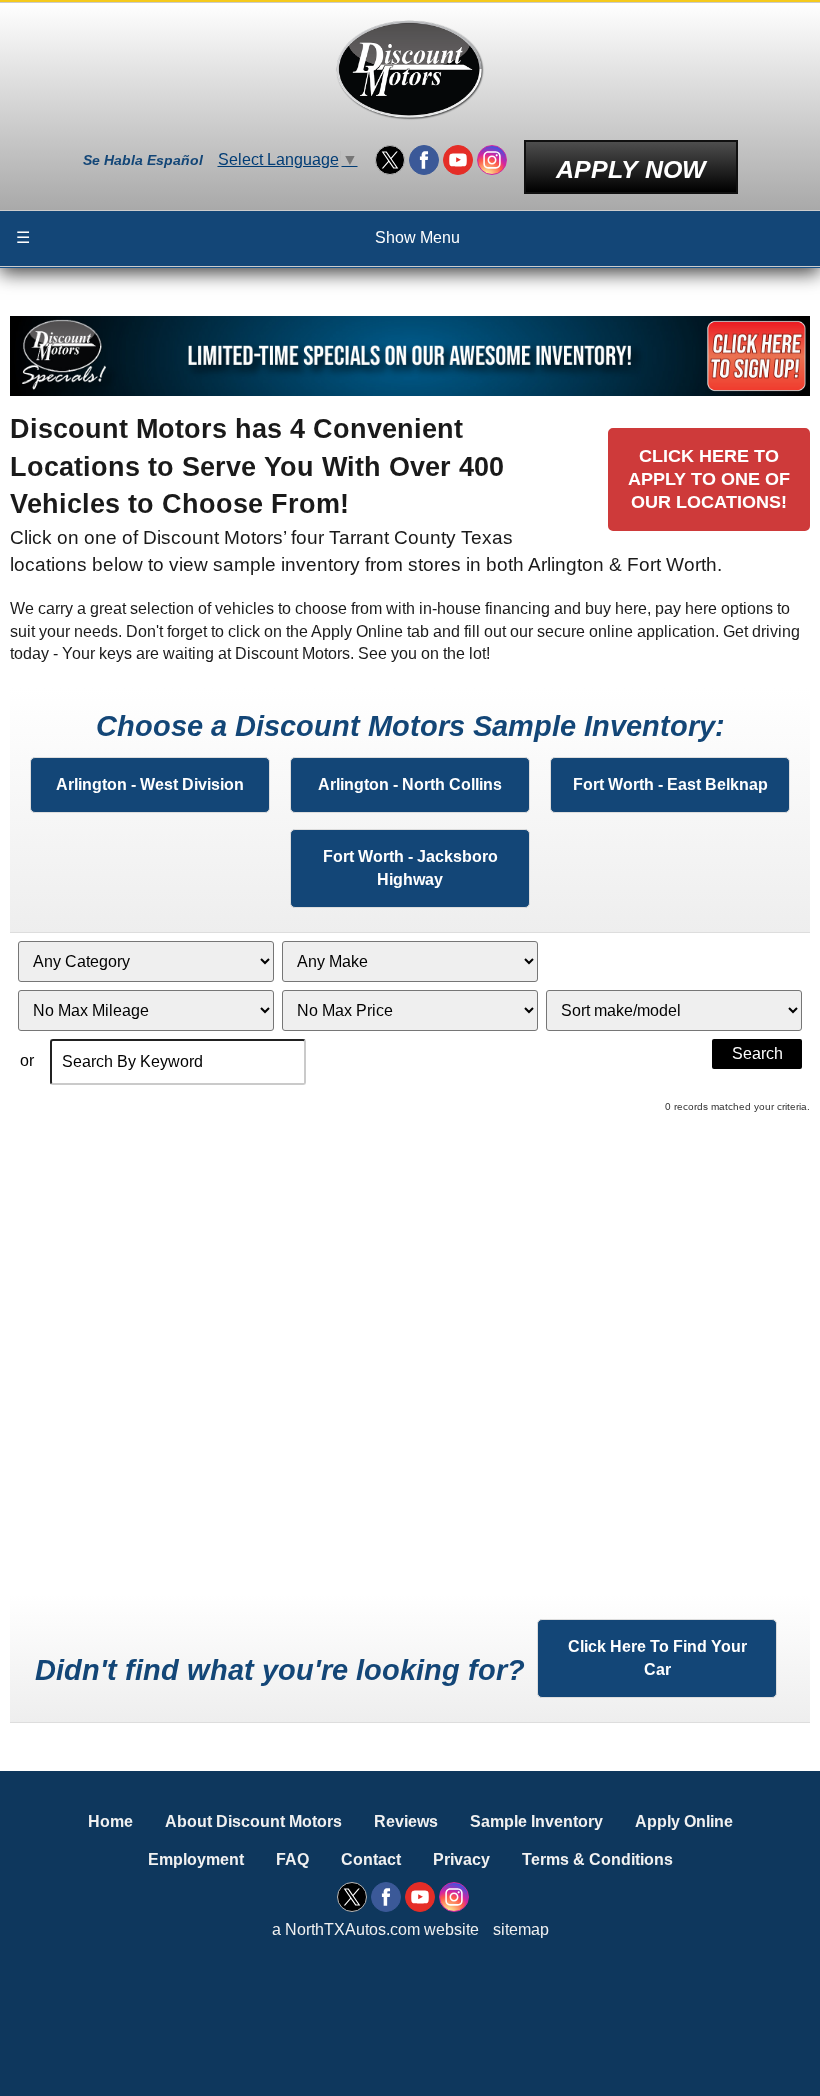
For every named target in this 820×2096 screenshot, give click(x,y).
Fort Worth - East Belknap (670, 784)
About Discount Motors (253, 1821)
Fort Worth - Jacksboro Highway (410, 867)
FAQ (292, 1859)
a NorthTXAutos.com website (375, 1929)
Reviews (406, 1821)
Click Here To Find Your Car (657, 1657)
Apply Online (684, 1821)
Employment (196, 1859)
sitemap (521, 1929)
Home (110, 1821)
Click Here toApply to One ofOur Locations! (709, 479)
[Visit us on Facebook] (424, 160)
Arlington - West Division (150, 784)
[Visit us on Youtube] (458, 160)
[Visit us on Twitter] (390, 160)
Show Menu (238, 237)
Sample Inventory (536, 1821)
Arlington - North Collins (410, 784)
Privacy (461, 1859)
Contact (371, 1859)
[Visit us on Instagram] (492, 160)
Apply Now (631, 169)
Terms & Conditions (597, 1859)
